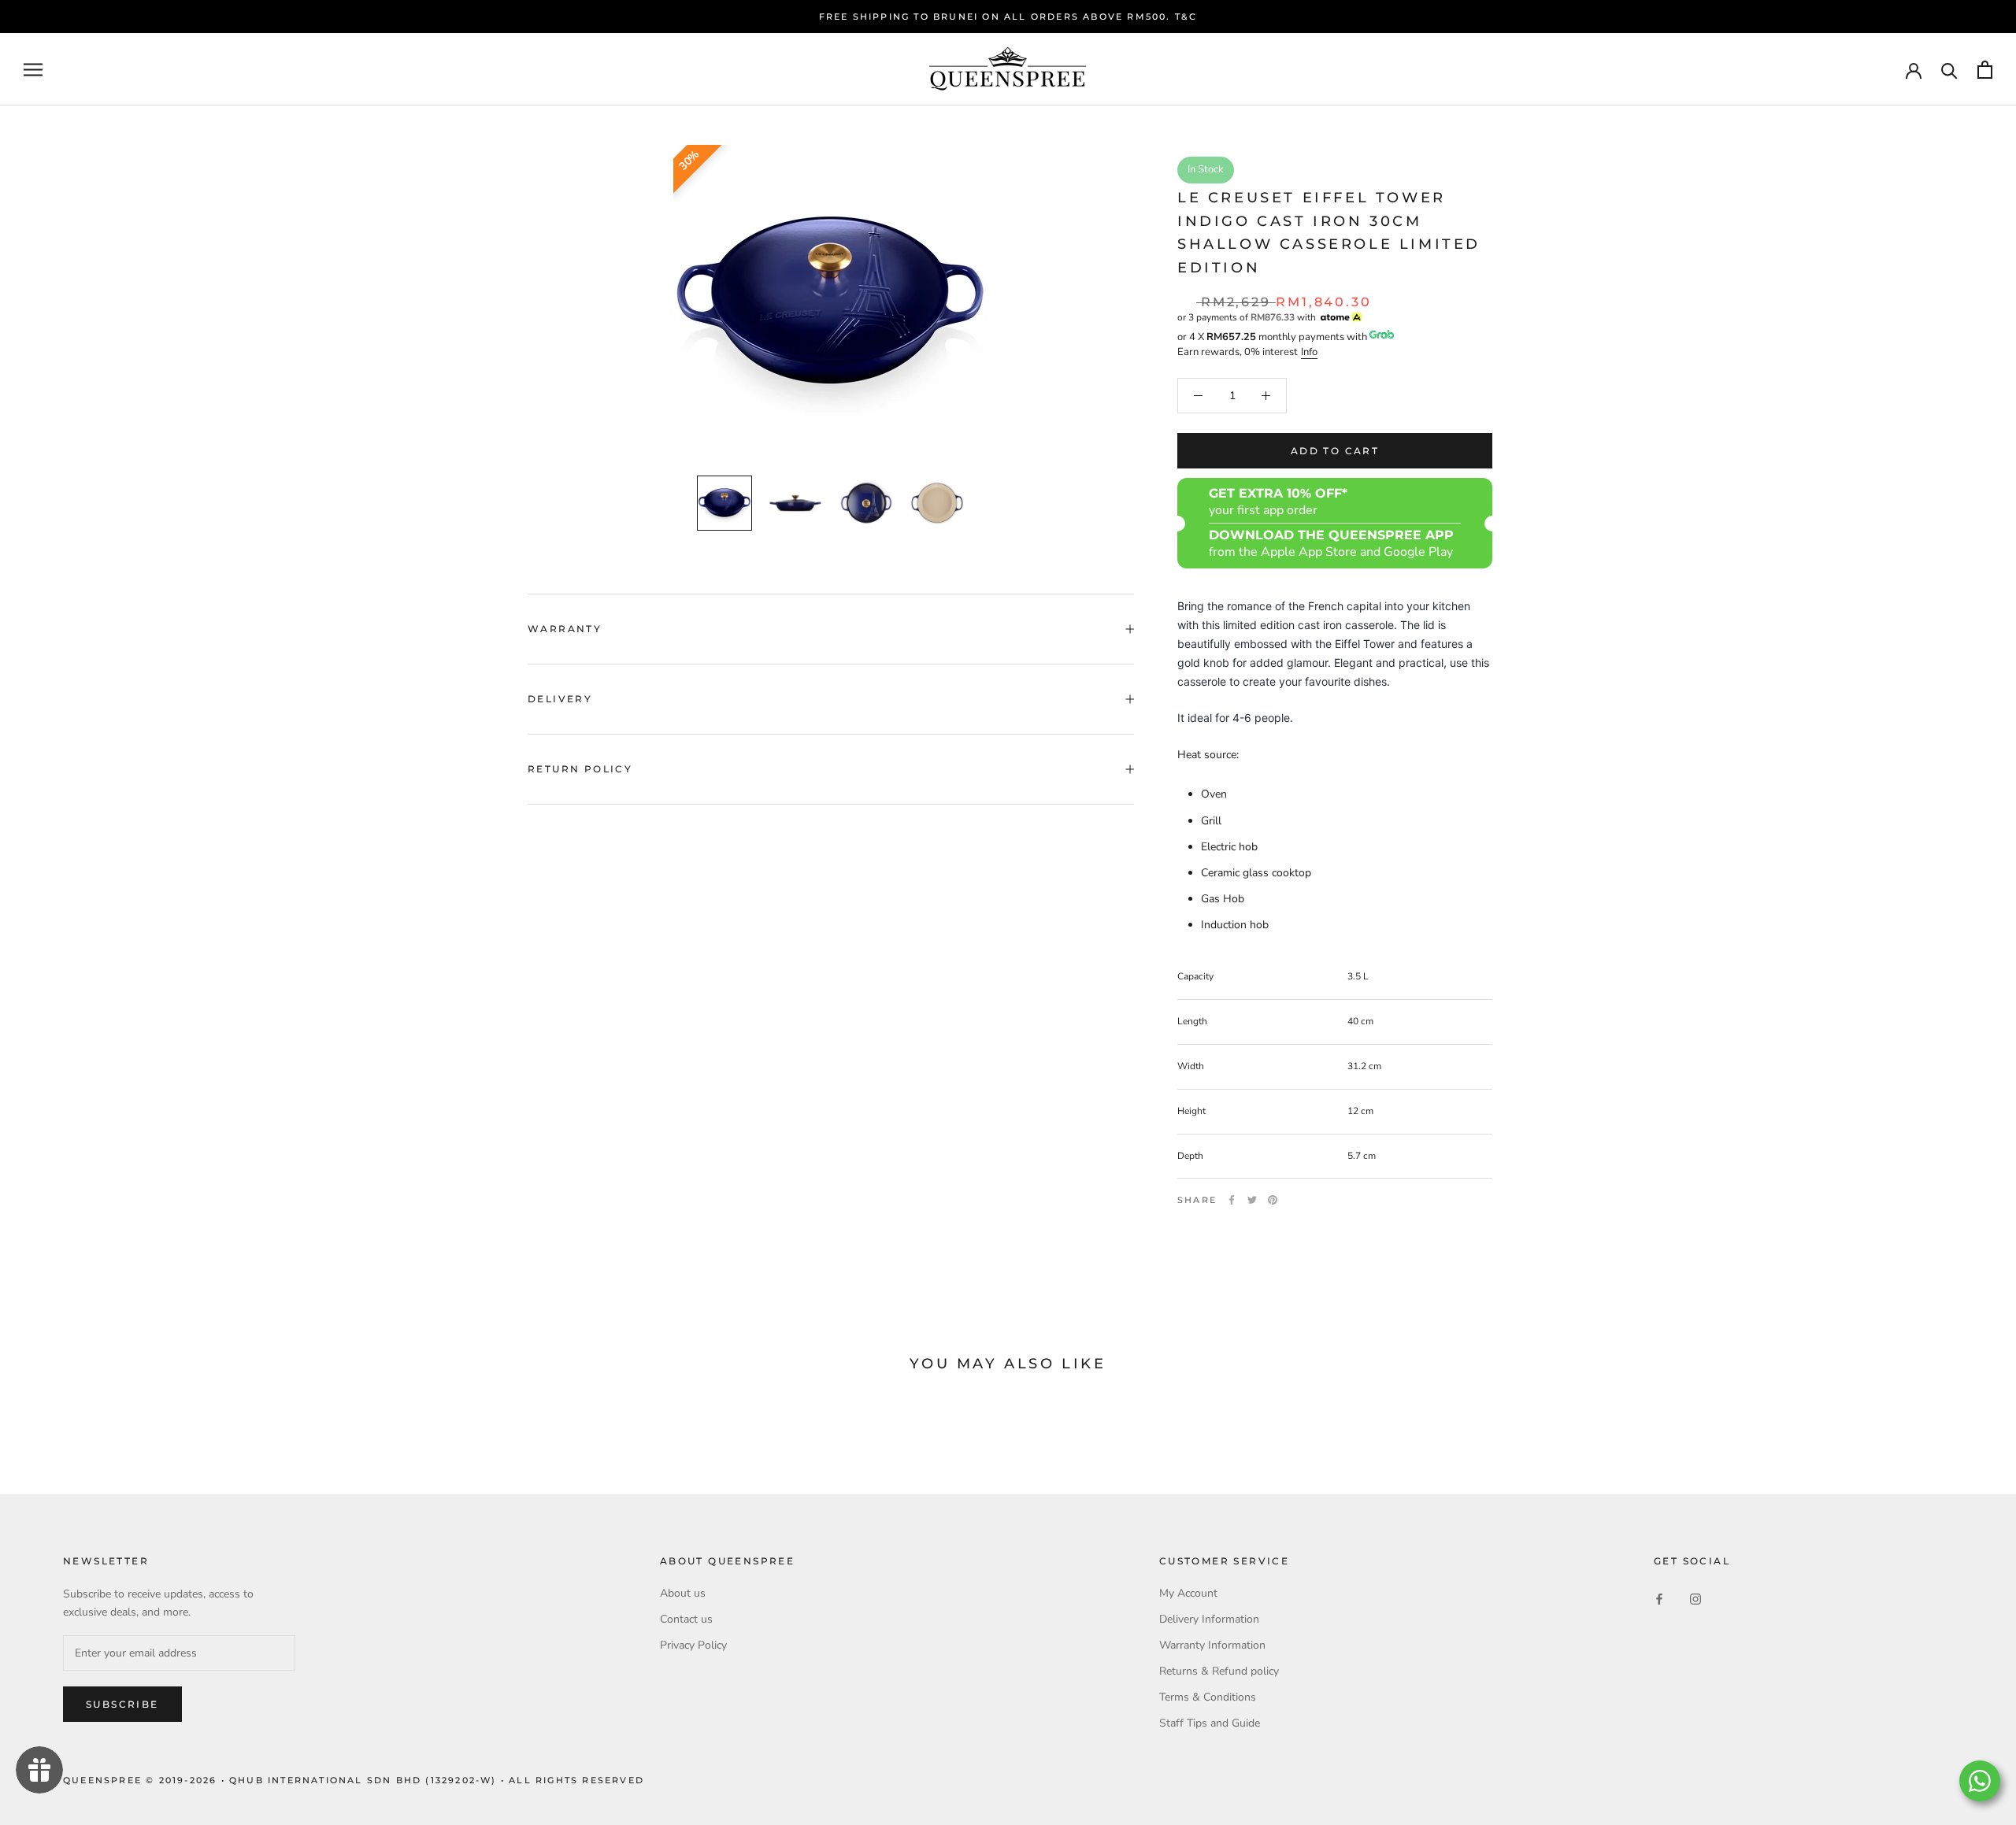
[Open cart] (1985, 70)
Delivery (560, 699)
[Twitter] (1252, 1200)
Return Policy (580, 769)
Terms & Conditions (1208, 1697)
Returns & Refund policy (1219, 1671)
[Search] (1949, 70)
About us (683, 1593)
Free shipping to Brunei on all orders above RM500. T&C (1008, 17)
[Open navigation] (33, 70)
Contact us (686, 1619)
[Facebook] (1232, 1200)
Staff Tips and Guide (1210, 1723)
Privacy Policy (693, 1645)
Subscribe (122, 1704)
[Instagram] (1695, 1599)
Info (1309, 352)
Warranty (565, 629)
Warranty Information (1212, 1645)
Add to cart (1335, 451)
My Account (1188, 1593)
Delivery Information (1209, 1619)
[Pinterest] (1273, 1200)
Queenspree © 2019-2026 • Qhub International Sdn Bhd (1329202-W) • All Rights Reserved (354, 1780)
